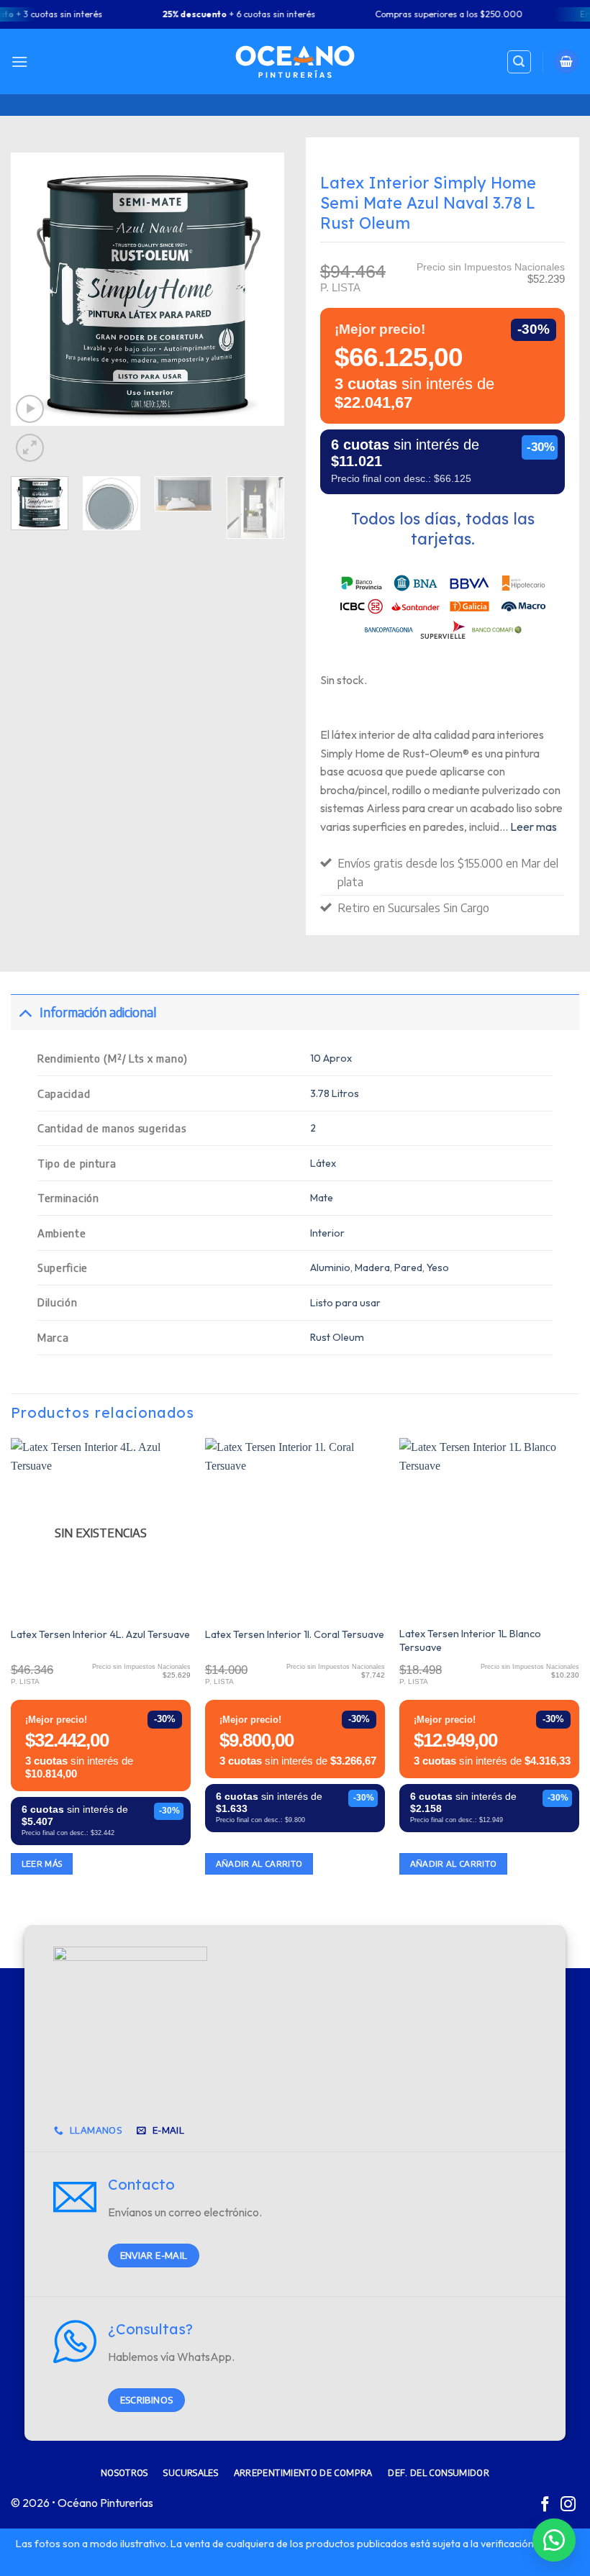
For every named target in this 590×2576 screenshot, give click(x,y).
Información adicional (98, 1012)
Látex (323, 1163)
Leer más (42, 1863)
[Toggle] (25, 1012)
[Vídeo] (30, 409)
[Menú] (19, 62)
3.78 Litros (335, 1093)
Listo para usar (345, 1303)
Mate (322, 1198)
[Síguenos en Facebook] (545, 2505)
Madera (372, 1267)
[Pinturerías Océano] (295, 62)
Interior (327, 1233)
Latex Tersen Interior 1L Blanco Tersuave (470, 1640)
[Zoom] (30, 448)
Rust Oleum (337, 1337)
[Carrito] (566, 62)
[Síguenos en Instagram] (568, 2505)
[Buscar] (519, 62)
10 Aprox (331, 1058)
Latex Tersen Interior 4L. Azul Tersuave (100, 1634)
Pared (408, 1267)
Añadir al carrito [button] (259, 1863)
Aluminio (330, 1267)
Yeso (438, 1267)
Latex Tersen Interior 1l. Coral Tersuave (295, 1634)
